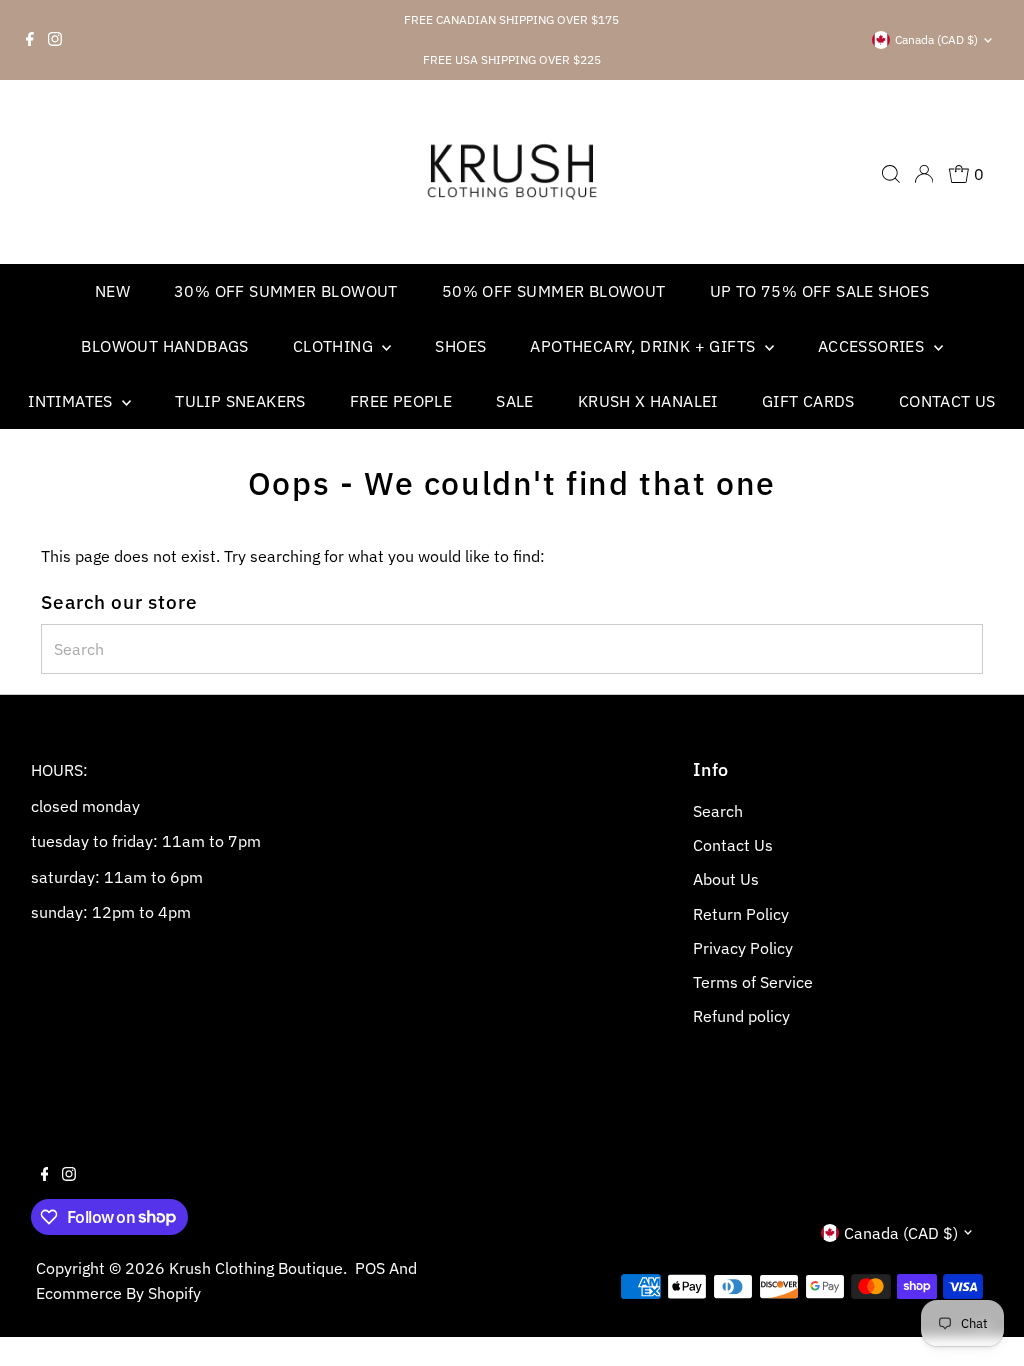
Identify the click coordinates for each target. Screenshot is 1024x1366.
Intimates (72, 401)
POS (370, 1268)
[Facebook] (30, 40)
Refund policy (741, 1016)
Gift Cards (808, 401)
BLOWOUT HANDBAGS (164, 346)
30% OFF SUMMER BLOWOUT (286, 291)
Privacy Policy (743, 948)
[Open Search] (891, 174)
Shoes (460, 346)
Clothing (335, 346)
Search (718, 811)
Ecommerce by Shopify (118, 1293)
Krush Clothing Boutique (256, 1268)
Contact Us (947, 401)
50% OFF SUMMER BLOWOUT (554, 291)
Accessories (873, 346)
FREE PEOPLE (401, 401)
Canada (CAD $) (936, 39)
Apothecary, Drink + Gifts (644, 346)
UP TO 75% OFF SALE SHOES (820, 291)
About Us (726, 879)
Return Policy (741, 914)
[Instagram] (55, 40)
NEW (112, 291)
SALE (515, 401)
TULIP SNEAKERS (240, 401)
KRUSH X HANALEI (648, 401)
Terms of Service (753, 982)
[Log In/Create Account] (924, 174)
